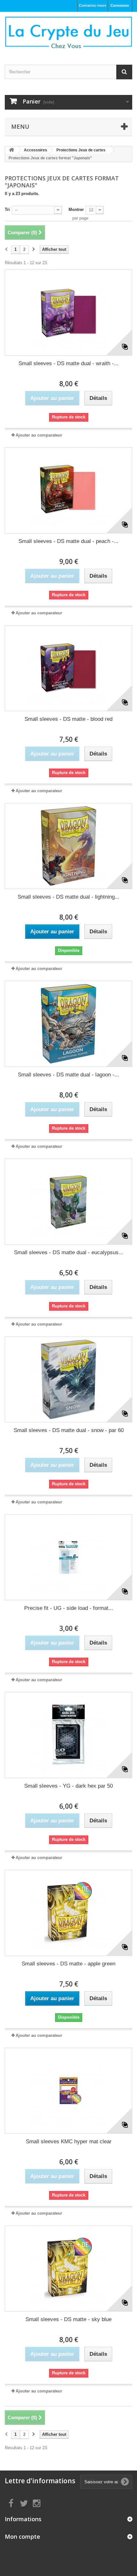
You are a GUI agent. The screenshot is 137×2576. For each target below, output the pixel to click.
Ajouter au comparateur (39, 435)
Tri (7, 210)
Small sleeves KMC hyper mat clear (69, 2142)
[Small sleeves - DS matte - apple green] (68, 1913)
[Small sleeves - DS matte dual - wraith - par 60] (68, 313)
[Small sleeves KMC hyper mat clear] (68, 2091)
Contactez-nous (93, 5)
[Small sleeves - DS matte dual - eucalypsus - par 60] (68, 1202)
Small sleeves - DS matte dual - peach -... (68, 541)
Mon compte (22, 2536)
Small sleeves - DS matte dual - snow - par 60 (69, 1430)
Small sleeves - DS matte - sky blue (68, 2319)
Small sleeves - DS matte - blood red (68, 719)
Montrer (76, 210)
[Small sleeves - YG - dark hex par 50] (68, 1735)
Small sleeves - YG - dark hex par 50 (68, 1786)
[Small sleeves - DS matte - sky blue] (68, 2268)
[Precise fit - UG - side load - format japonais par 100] (68, 1557)
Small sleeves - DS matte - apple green (68, 1964)
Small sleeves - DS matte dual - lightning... (68, 897)
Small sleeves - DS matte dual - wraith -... (68, 363)
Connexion (120, 5)
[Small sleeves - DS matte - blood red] (68, 668)
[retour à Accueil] (11, 150)
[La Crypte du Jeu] (68, 33)
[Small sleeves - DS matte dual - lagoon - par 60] (68, 1024)
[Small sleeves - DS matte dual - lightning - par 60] (68, 846)
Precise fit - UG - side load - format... (69, 1608)
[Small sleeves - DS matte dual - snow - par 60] (68, 1379)
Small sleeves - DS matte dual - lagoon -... (68, 1075)
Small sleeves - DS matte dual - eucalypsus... (69, 1252)
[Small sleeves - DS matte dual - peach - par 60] (68, 490)
